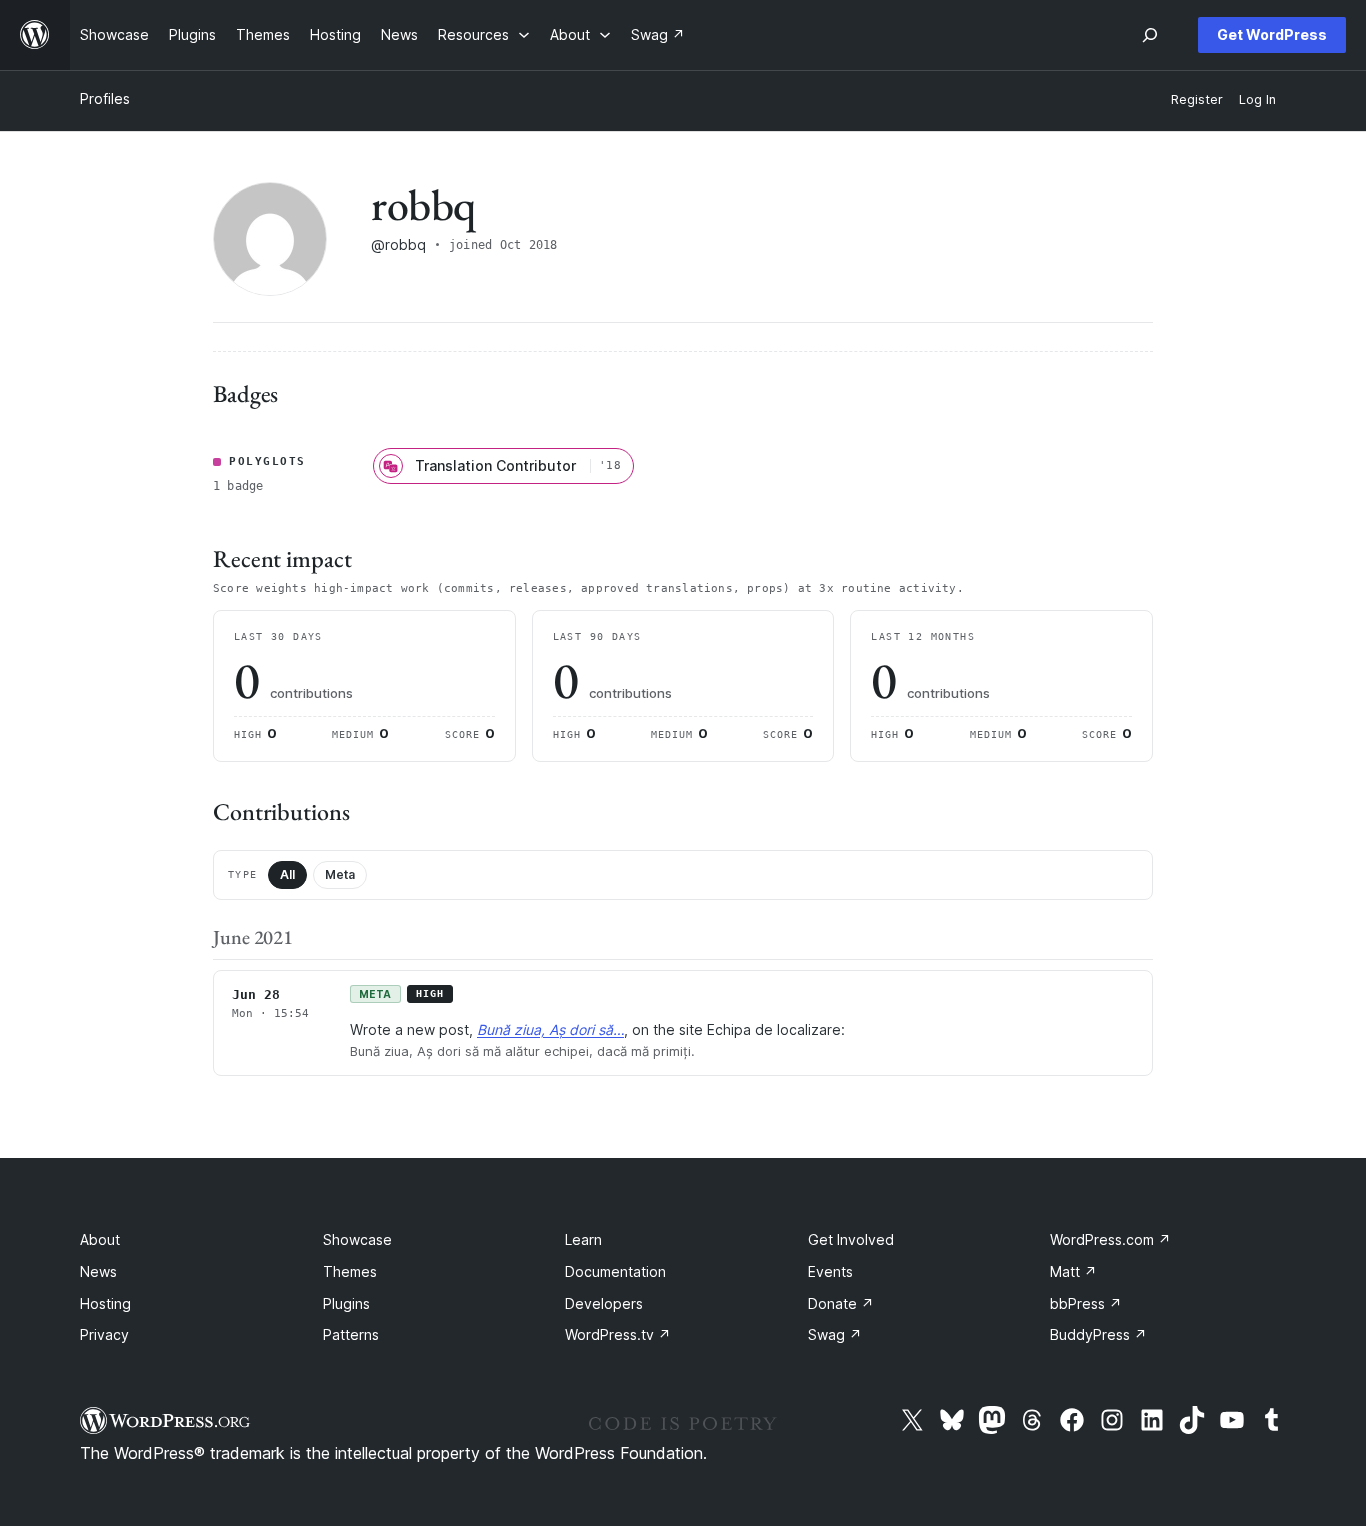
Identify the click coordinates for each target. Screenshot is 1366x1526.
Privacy (104, 1334)
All (287, 874)
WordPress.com (1110, 1239)
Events (830, 1271)
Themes (350, 1271)
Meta (340, 874)
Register (1197, 99)
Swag (835, 1334)
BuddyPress (1098, 1334)
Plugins (346, 1303)
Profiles (105, 98)
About (100, 1239)
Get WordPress (1272, 34)
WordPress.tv (618, 1334)
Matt (1073, 1271)
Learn (583, 1239)
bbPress (1086, 1303)
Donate (841, 1303)
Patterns (351, 1334)
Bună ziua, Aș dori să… (550, 1029)
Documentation (615, 1271)
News (98, 1271)
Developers (604, 1303)
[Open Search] (1150, 35)
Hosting (105, 1303)
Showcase (357, 1239)
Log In (1257, 99)
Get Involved (851, 1239)
